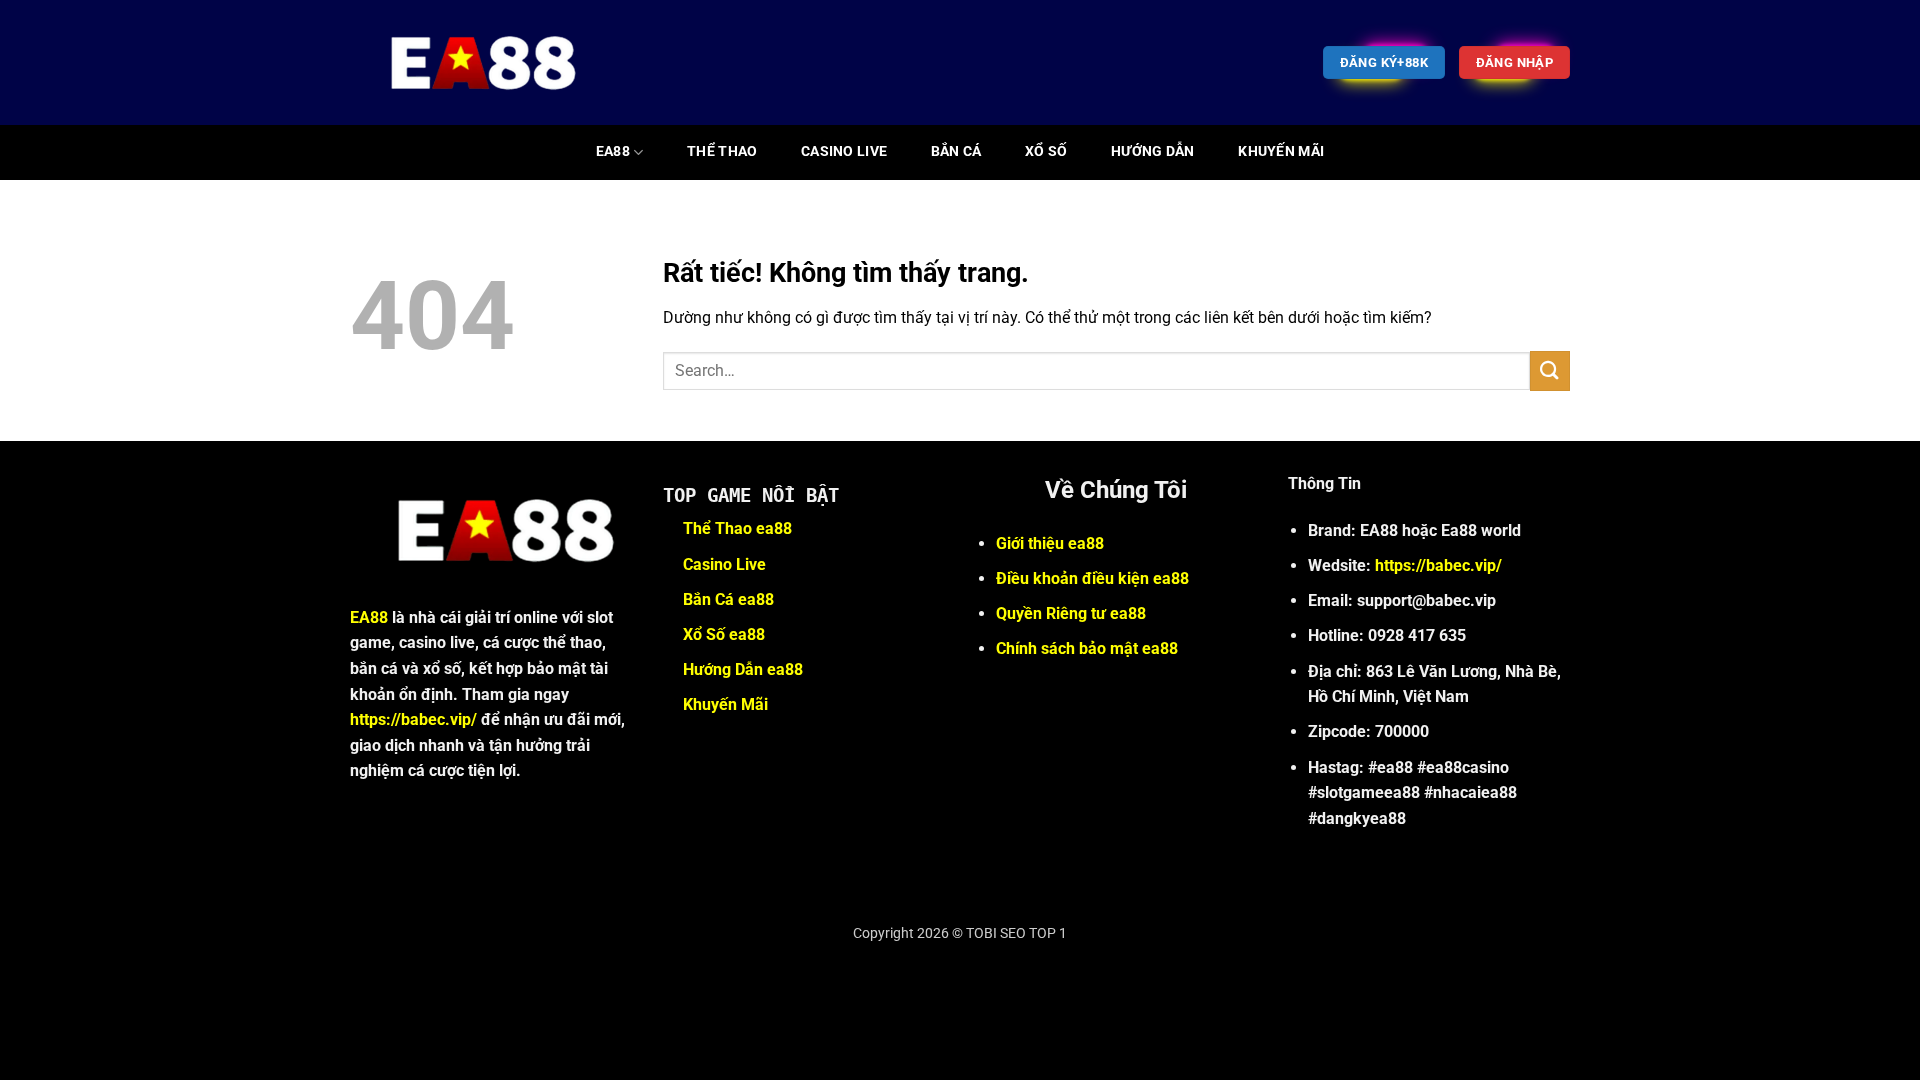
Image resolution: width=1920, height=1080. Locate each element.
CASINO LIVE (844, 151)
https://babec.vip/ (413, 719)
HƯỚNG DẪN (1153, 151)
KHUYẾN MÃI (1281, 151)
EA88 (613, 151)
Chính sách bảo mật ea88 (1087, 648)
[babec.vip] (471, 62)
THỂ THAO (722, 151)
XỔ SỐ (1046, 151)
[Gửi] (1550, 370)
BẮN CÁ (956, 151)
